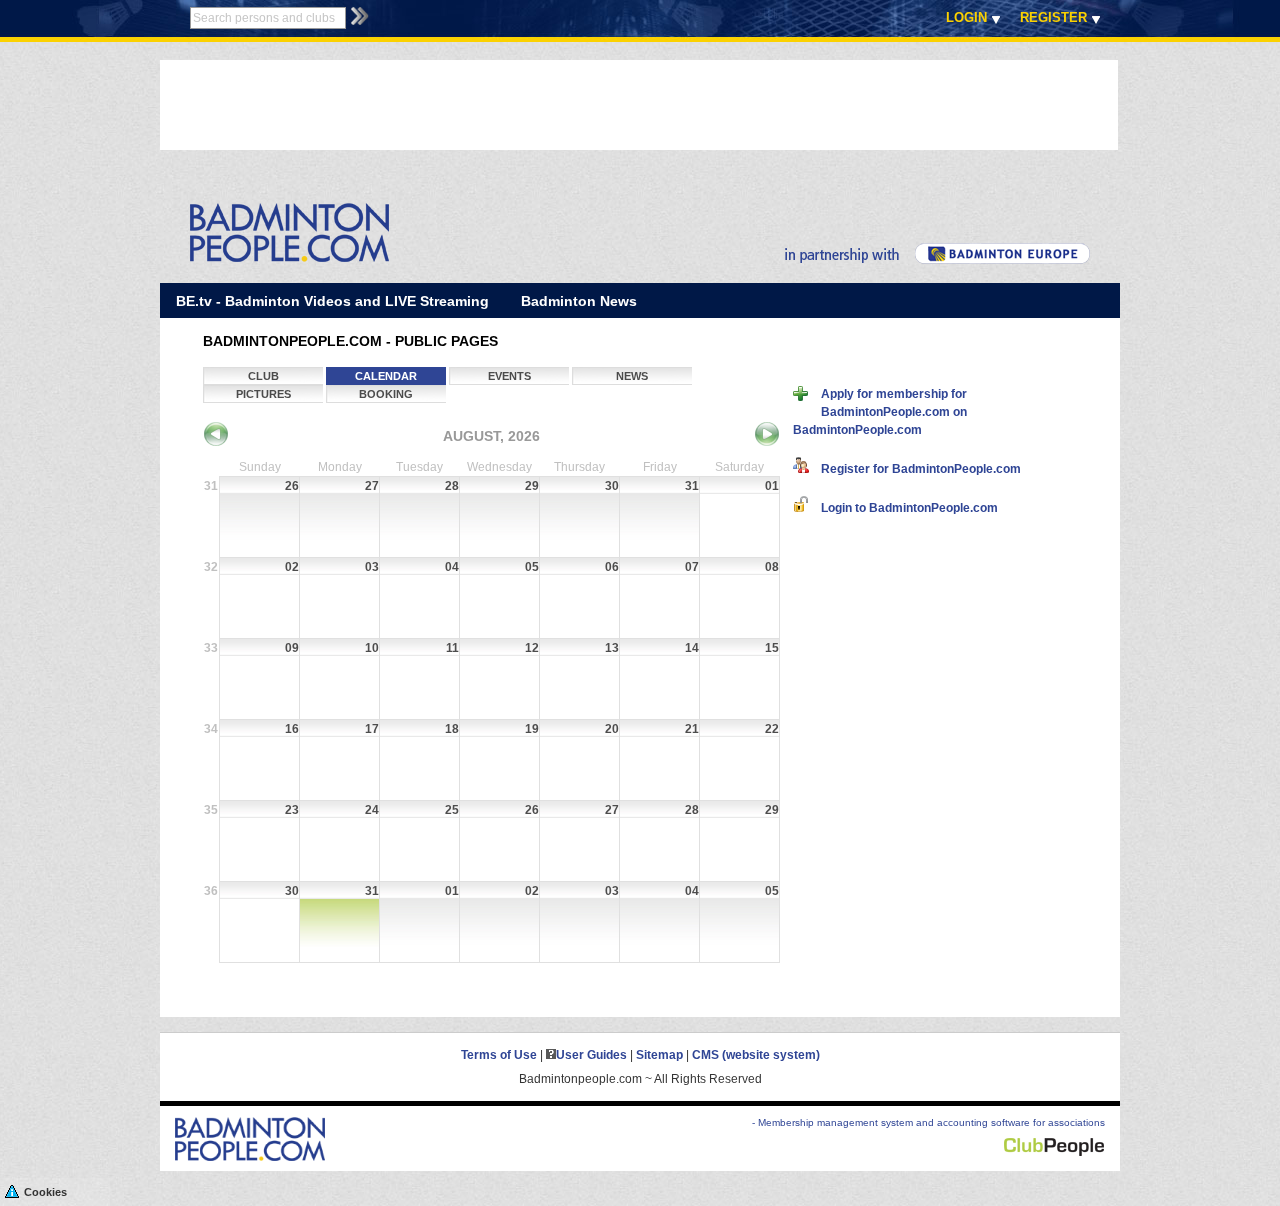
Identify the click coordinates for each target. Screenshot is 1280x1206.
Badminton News (579, 301)
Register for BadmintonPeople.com (915, 469)
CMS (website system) (756, 1055)
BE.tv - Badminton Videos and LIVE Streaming (332, 301)
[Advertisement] (524, 105)
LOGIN (966, 17)
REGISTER (1053, 17)
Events (509, 376)
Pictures (263, 394)
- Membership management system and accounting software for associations (928, 1122)
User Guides (591, 1055)
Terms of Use (499, 1055)
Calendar (386, 376)
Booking (386, 394)
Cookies (45, 1192)
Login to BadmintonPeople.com (903, 508)
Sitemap (659, 1055)
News (632, 376)
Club (263, 376)
